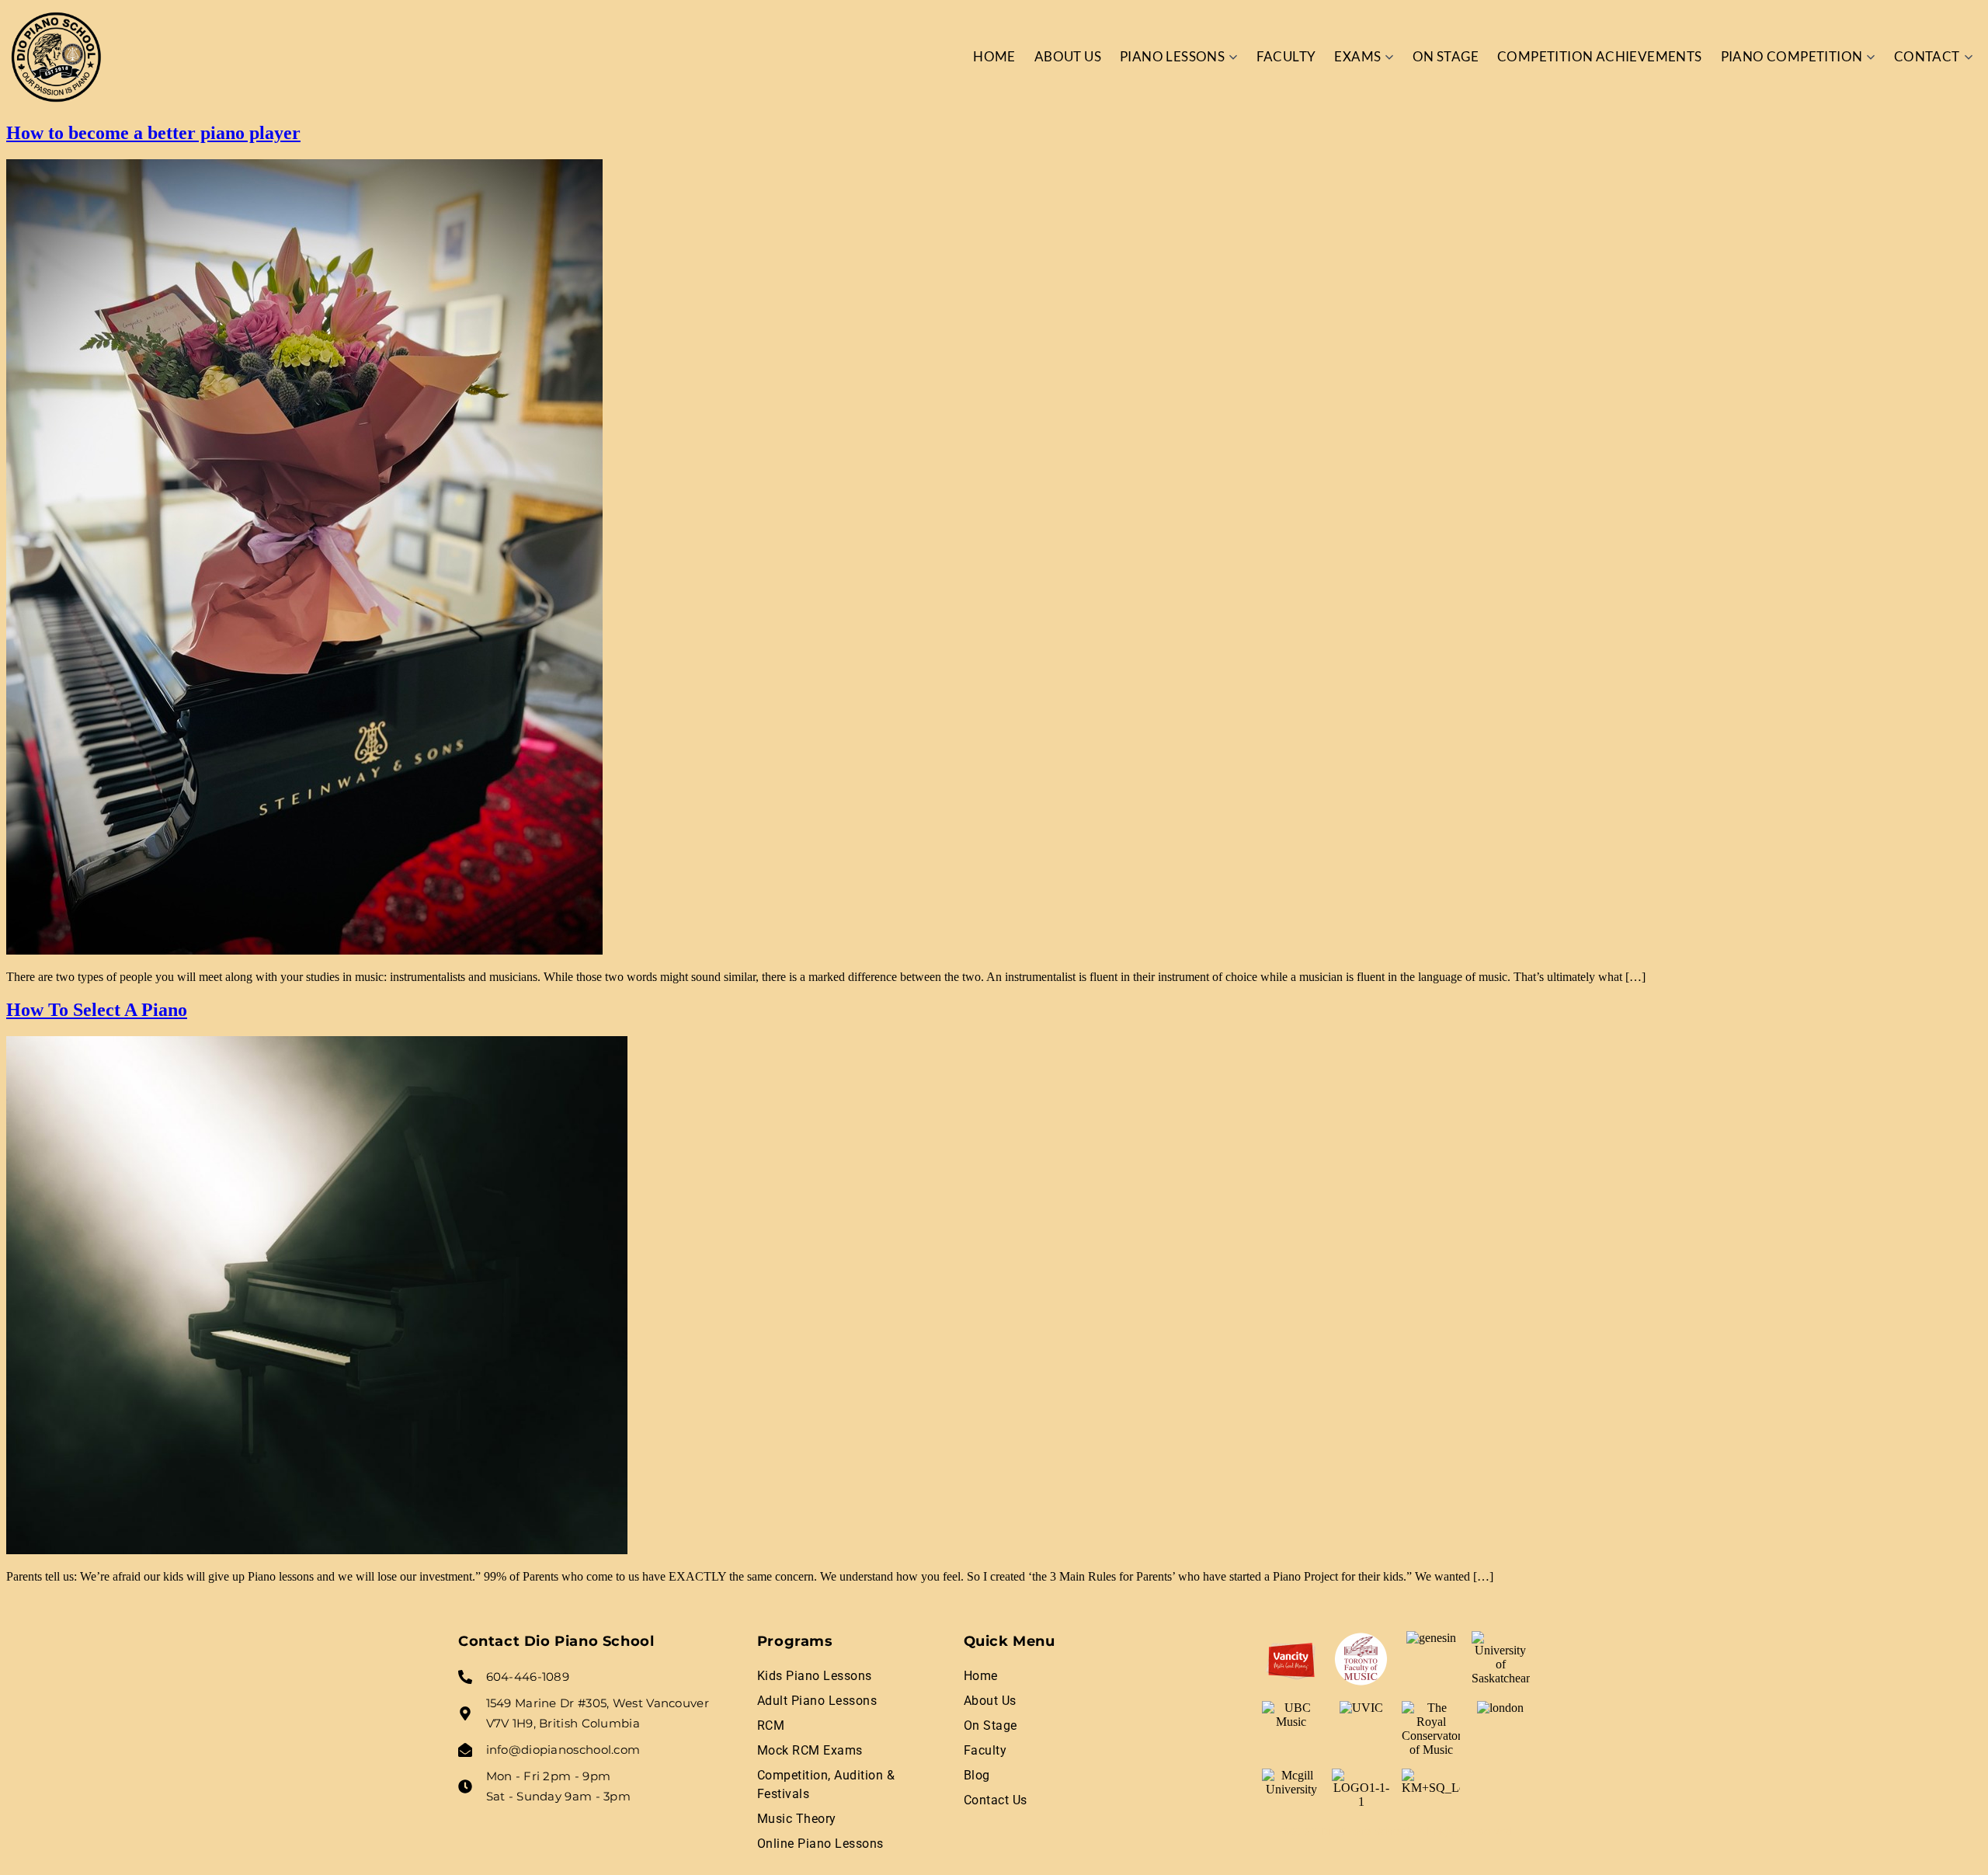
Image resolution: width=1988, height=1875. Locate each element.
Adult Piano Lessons (817, 1701)
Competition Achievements (1600, 56)
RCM (771, 1725)
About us (1068, 56)
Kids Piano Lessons (815, 1676)
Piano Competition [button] (1792, 56)
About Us (990, 1701)
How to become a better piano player (153, 133)
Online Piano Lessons (820, 1844)
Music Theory (797, 1819)
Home (994, 56)
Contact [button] (1927, 56)
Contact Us (996, 1800)
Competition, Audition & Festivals (826, 1785)
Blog (977, 1775)
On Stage (1446, 56)
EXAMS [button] (1357, 56)
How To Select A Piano (97, 1010)
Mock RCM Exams (810, 1750)
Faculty (1286, 56)
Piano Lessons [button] (1172, 56)
